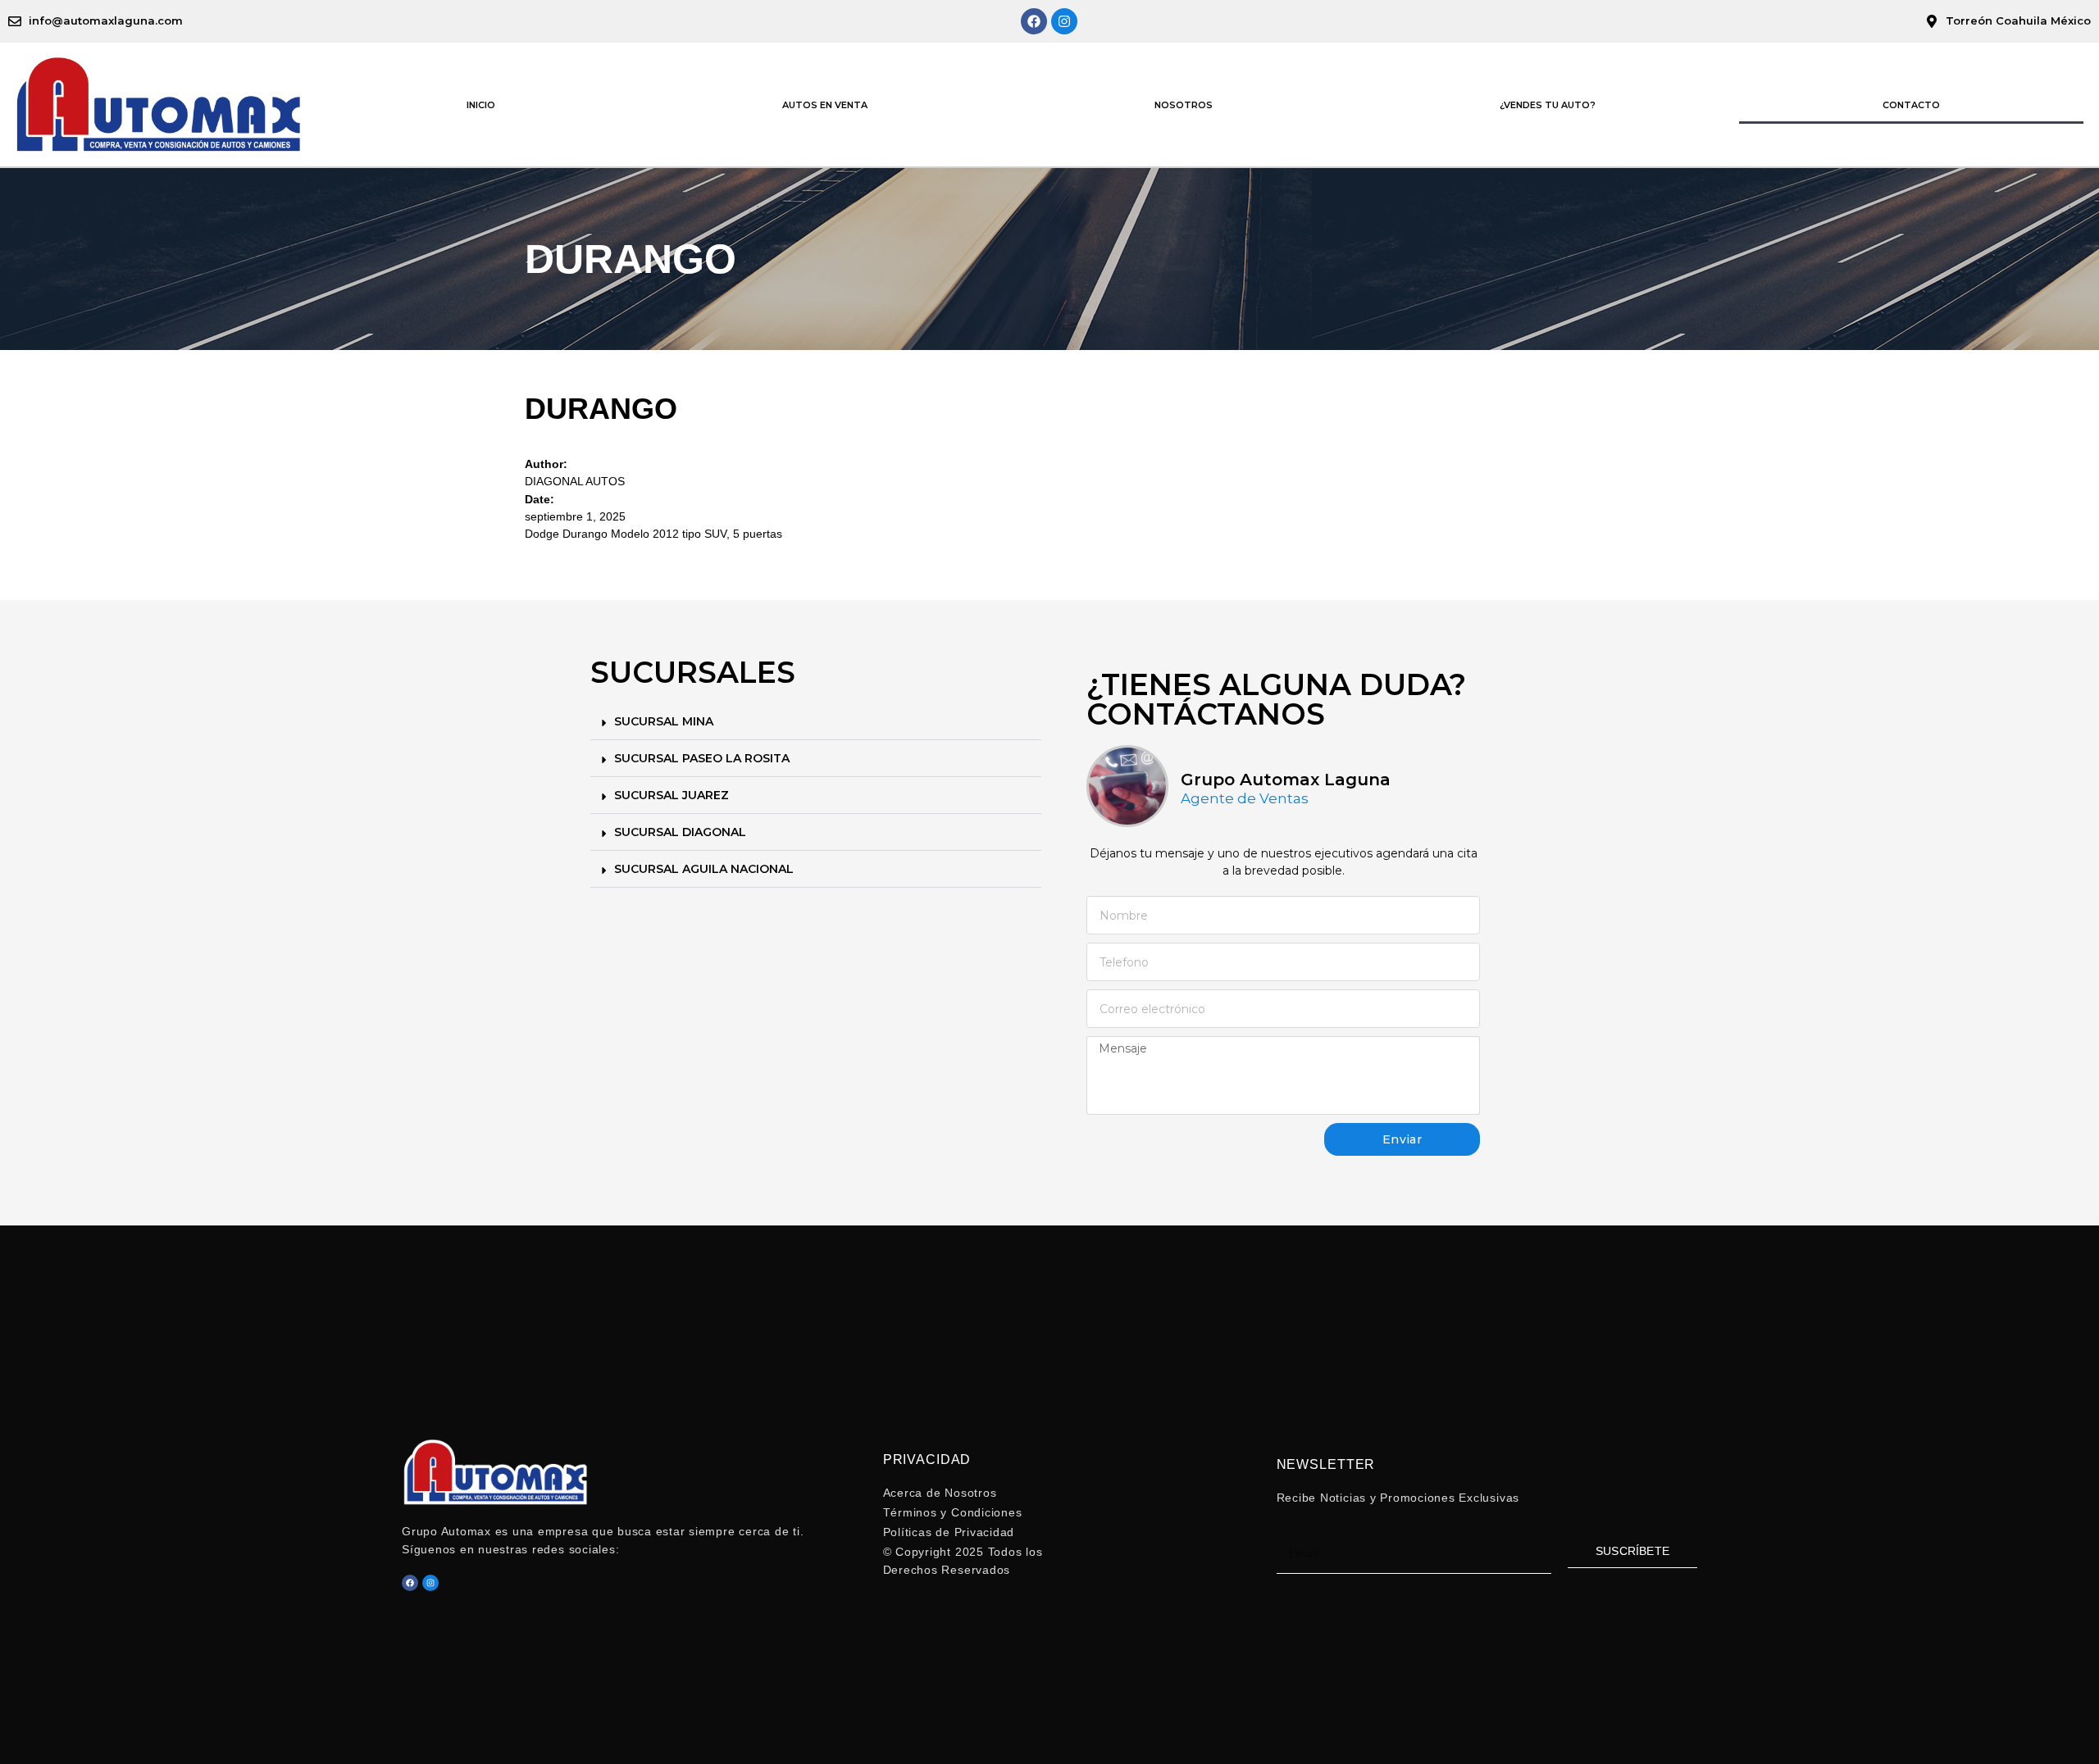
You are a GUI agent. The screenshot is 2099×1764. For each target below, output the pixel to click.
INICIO (481, 105)
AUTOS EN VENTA (825, 105)
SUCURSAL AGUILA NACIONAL (704, 869)
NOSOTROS (1184, 105)
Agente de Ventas (1245, 799)
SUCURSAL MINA (664, 721)
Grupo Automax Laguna (1286, 780)
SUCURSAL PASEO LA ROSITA (702, 758)
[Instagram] (1064, 21)
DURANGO (601, 409)
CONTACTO (1911, 105)
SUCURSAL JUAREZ (672, 795)
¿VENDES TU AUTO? (1548, 105)
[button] (816, 722)
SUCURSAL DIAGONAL (680, 832)
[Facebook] (1034, 21)
